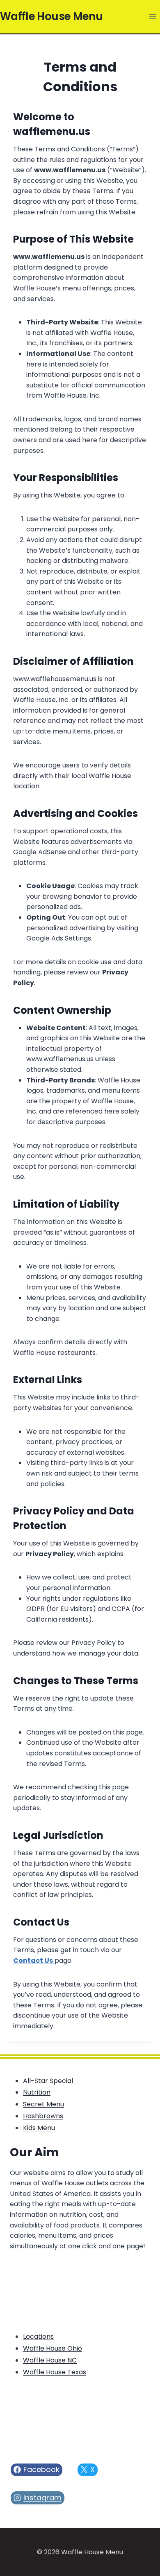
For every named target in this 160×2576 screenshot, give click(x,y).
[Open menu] (152, 17)
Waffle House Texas (55, 2372)
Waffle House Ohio (53, 2348)
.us (52, 132)
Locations (38, 2336)
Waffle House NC (50, 2360)
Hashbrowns (43, 2116)
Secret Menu (43, 2104)
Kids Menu (39, 2128)
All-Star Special (48, 2081)
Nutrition (37, 2092)
